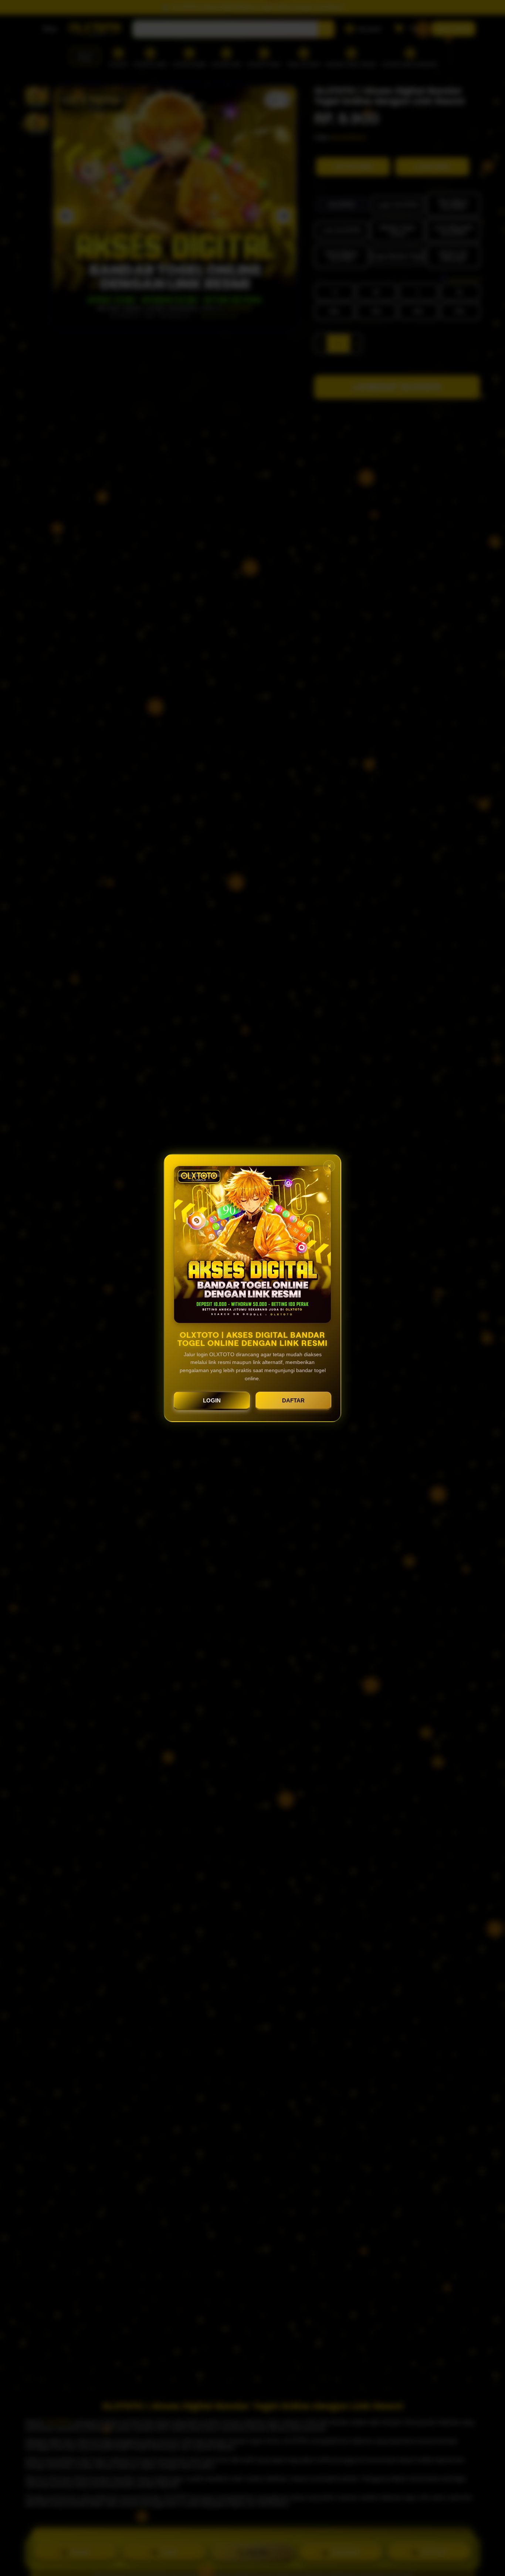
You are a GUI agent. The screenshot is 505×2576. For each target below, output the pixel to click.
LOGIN (212, 1400)
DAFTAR (293, 1400)
